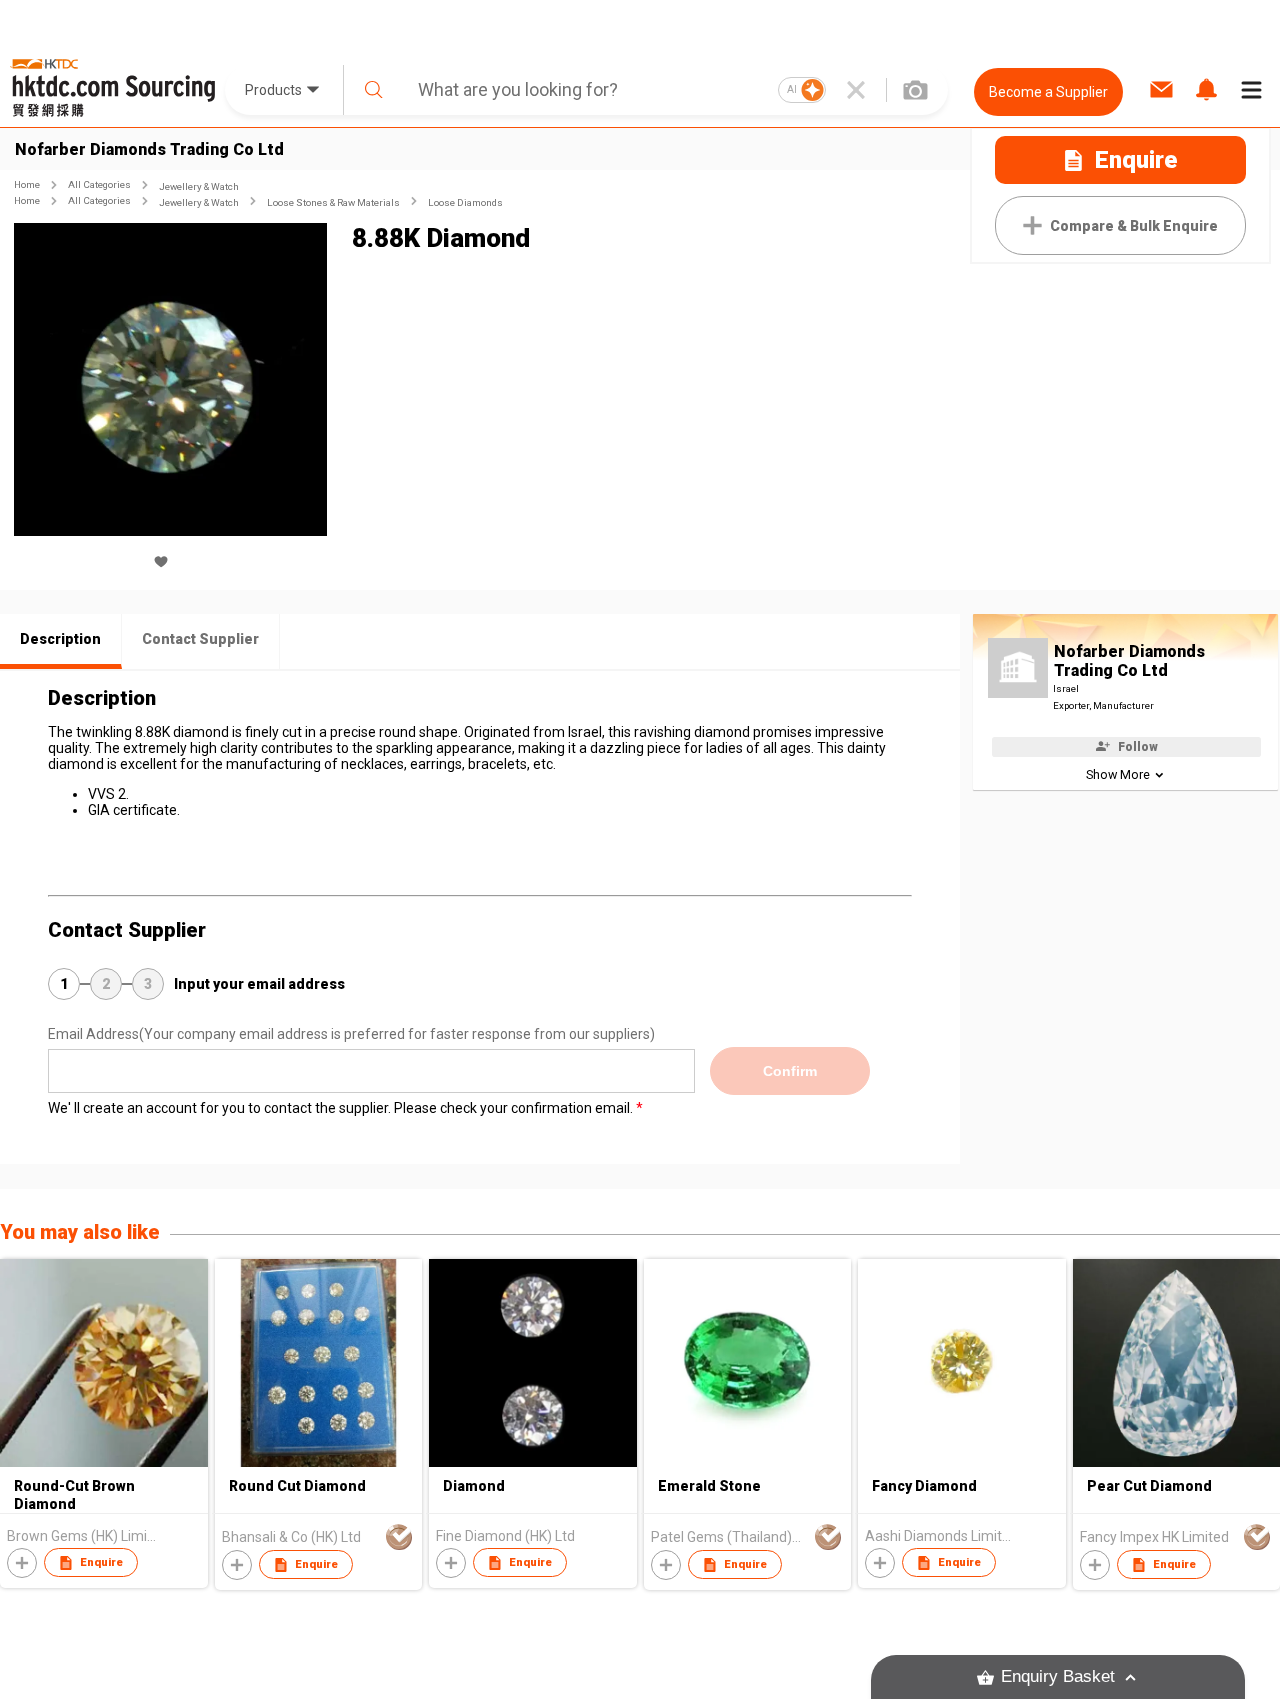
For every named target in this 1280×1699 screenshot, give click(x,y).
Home (27, 184)
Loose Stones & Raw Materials (333, 202)
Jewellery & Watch (199, 186)
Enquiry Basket (1058, 1676)
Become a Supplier (1048, 92)
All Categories (99, 184)
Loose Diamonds (465, 202)
